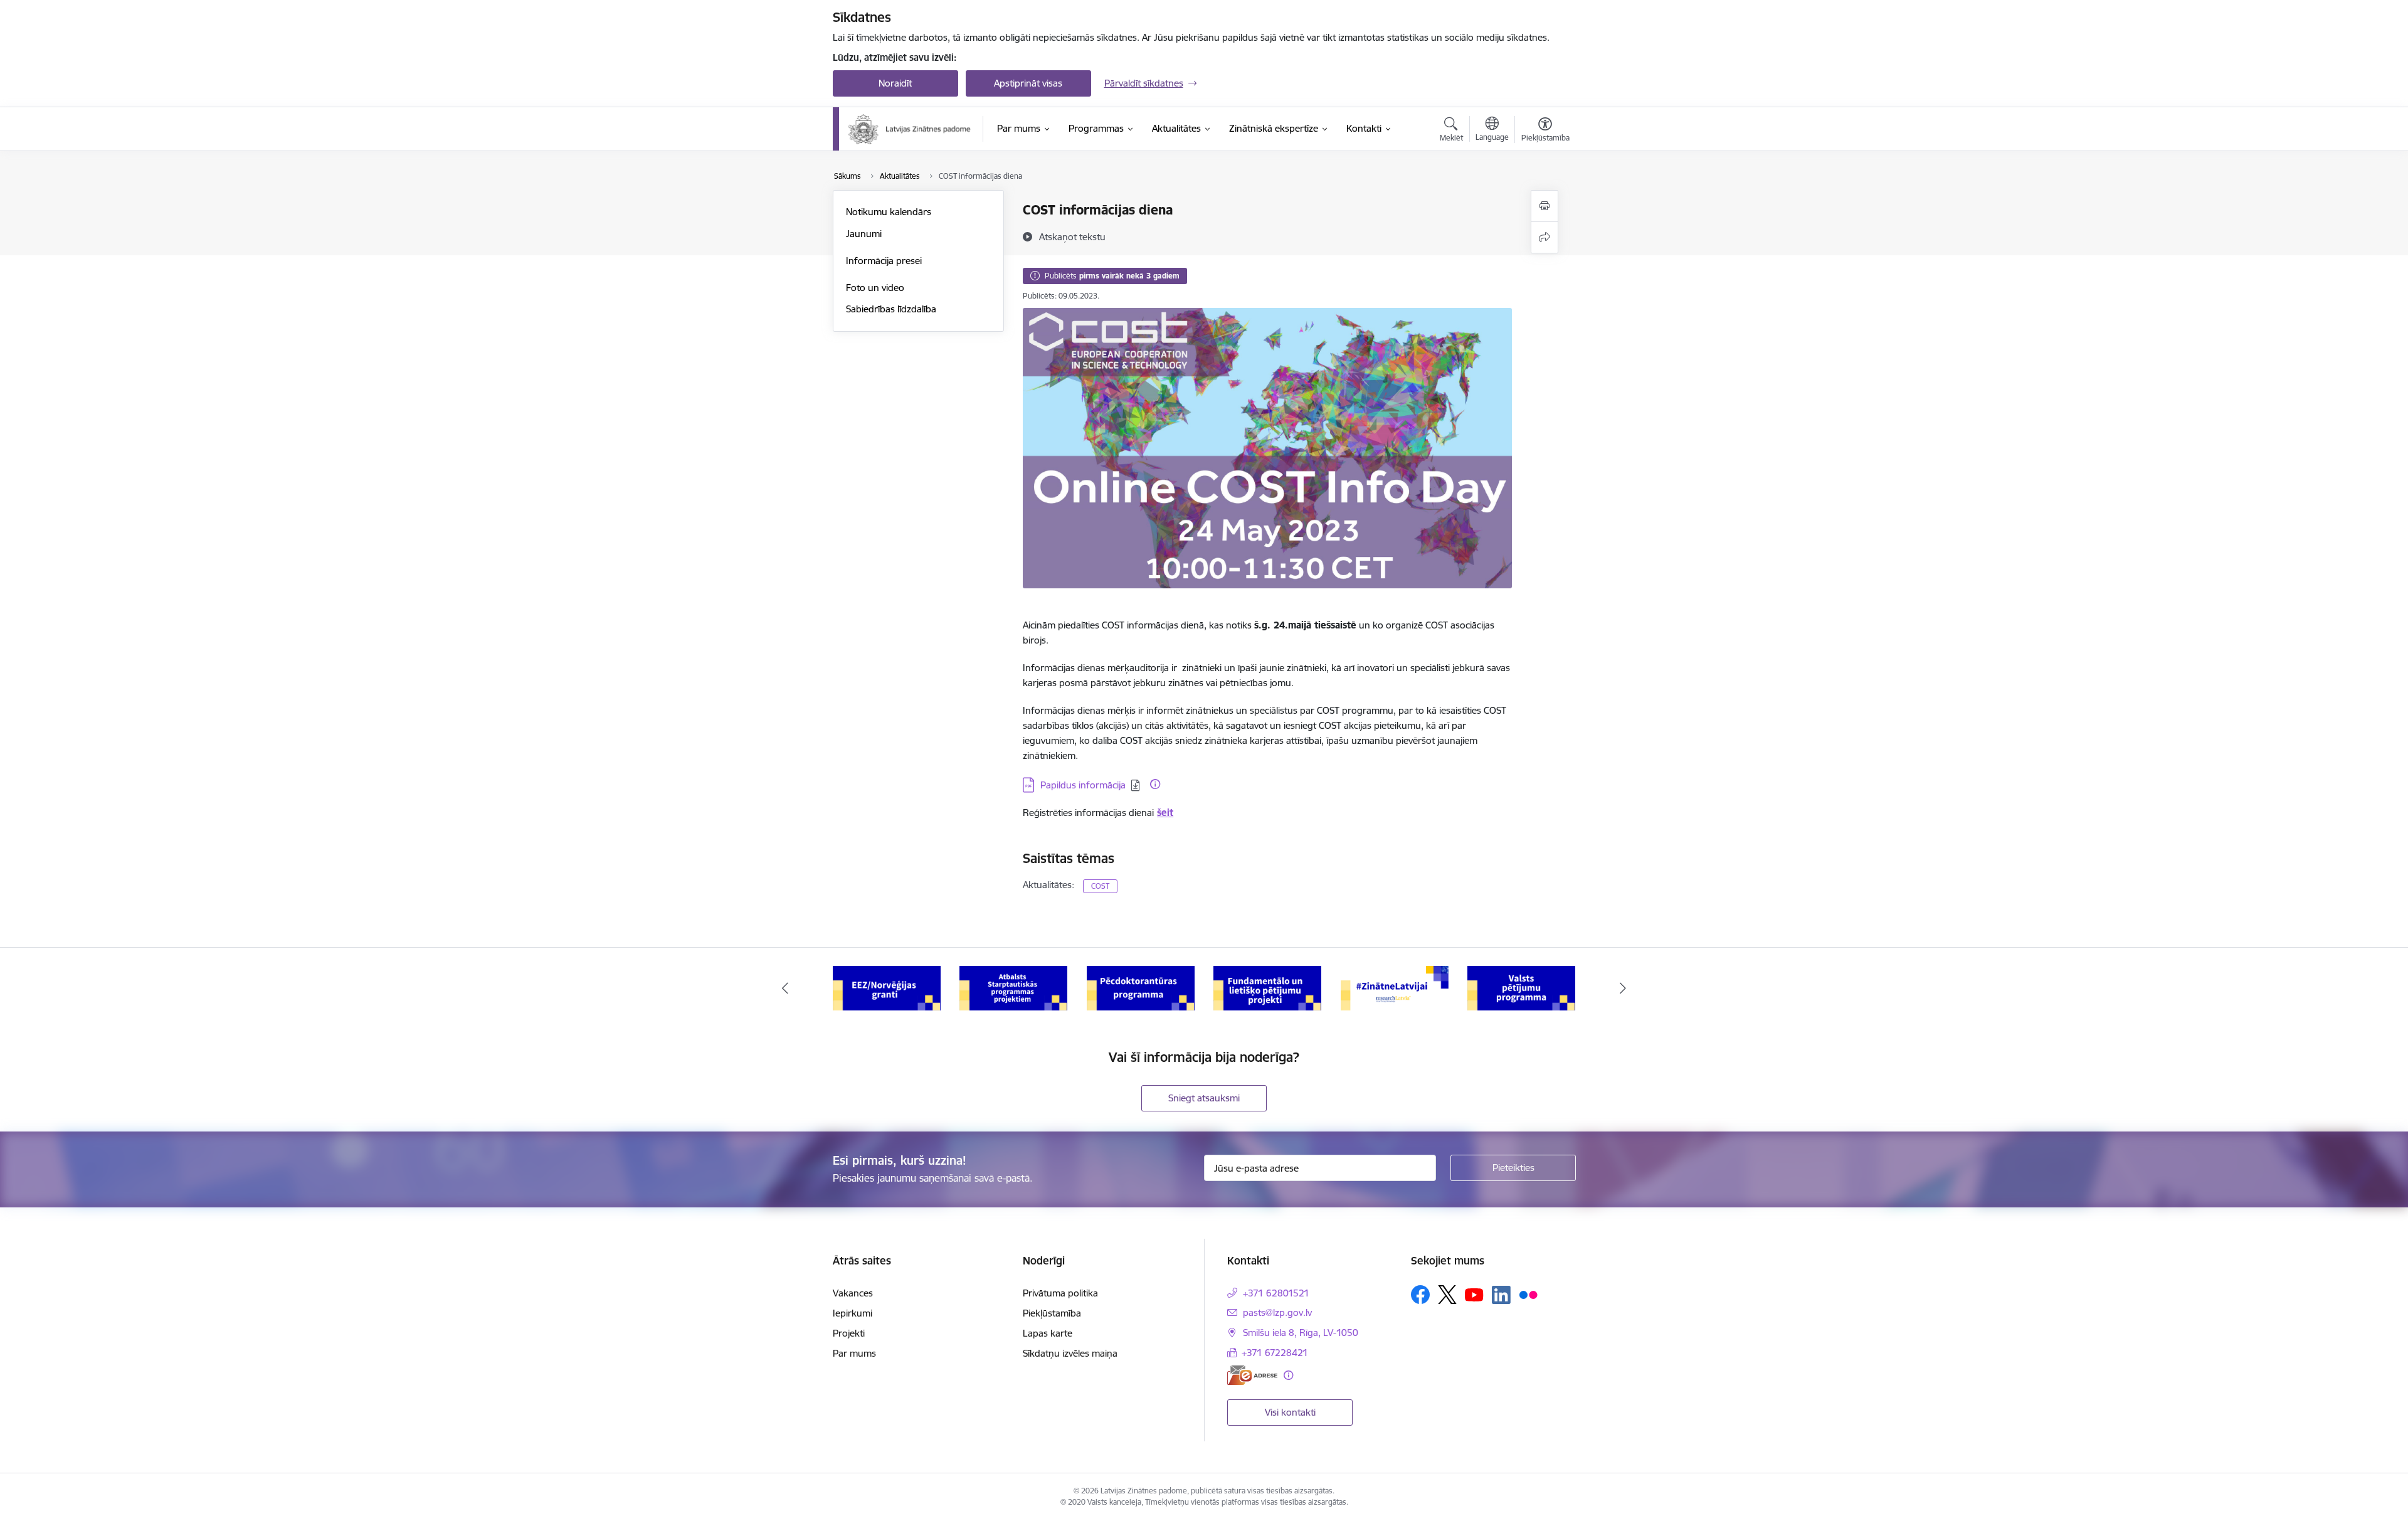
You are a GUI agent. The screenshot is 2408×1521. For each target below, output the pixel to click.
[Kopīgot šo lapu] (1545, 237)
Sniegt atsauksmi (1204, 1098)
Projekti (849, 1333)
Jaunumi (864, 234)
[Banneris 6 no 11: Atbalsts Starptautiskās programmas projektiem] (1013, 988)
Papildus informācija (1083, 785)
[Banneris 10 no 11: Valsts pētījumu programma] (1521, 988)
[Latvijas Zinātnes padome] (910, 129)
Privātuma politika (1060, 1293)
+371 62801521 (1276, 1293)
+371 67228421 (1275, 1353)
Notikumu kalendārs (889, 212)
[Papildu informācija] (1155, 784)
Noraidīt (895, 83)
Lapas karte (1048, 1333)
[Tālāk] (1624, 988)
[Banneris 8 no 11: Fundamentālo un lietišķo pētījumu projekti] (1267, 988)
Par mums (854, 1353)
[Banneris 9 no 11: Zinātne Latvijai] (1395, 988)
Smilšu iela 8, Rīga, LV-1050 (1301, 1333)
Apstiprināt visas (1028, 83)
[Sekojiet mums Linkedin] (1501, 1295)
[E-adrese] (1252, 1375)
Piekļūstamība (1052, 1313)
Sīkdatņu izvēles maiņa (1070, 1353)
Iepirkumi (853, 1313)
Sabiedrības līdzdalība (891, 309)
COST (1100, 886)
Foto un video (875, 288)
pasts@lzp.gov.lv (1277, 1312)
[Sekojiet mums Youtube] (1474, 1294)
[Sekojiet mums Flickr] (1528, 1294)
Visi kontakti (1290, 1412)
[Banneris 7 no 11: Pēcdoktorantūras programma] (1141, 988)
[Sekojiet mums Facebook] (1420, 1295)
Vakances (853, 1293)
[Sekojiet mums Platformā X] (1447, 1295)
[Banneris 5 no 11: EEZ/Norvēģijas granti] (887, 988)
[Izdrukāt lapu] (1545, 206)
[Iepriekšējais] (785, 988)
